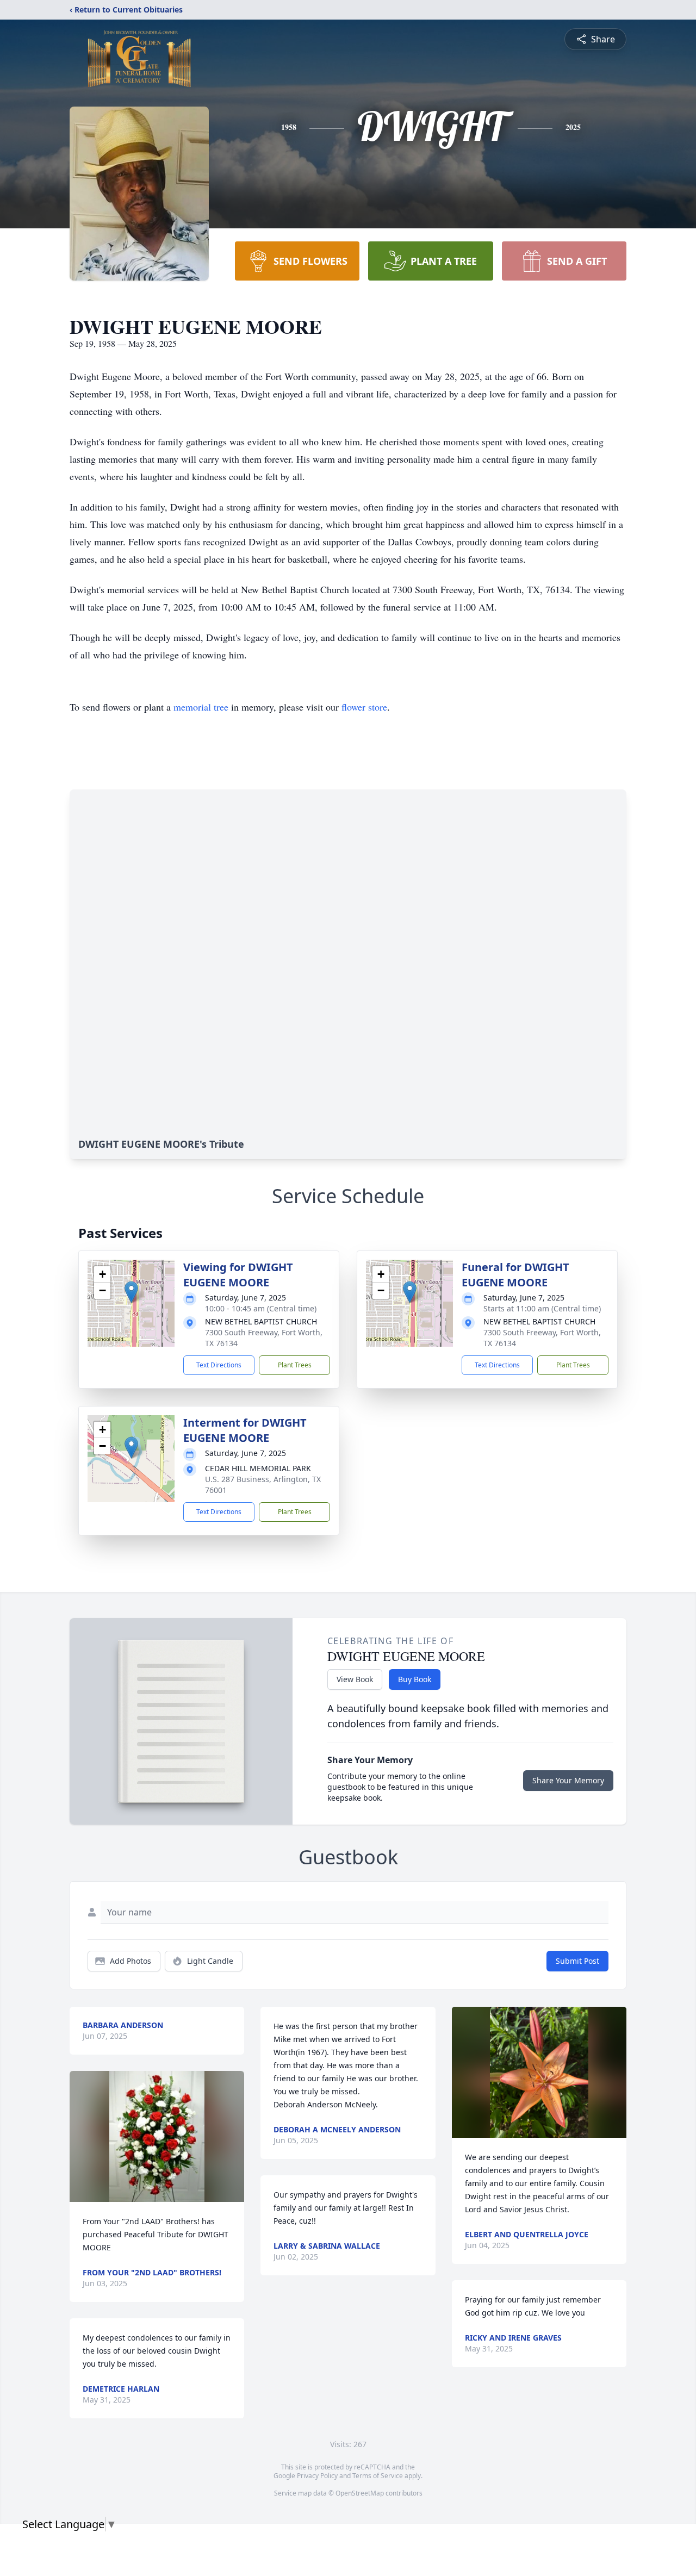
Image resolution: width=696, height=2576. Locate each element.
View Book (355, 1679)
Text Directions (219, 1365)
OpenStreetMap (360, 2493)
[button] (131, 1292)
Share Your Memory (568, 1780)
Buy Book (415, 1679)
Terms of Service (378, 2476)
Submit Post (577, 1961)
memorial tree (201, 707)
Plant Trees (295, 1365)
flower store (364, 707)
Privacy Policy (317, 2476)
